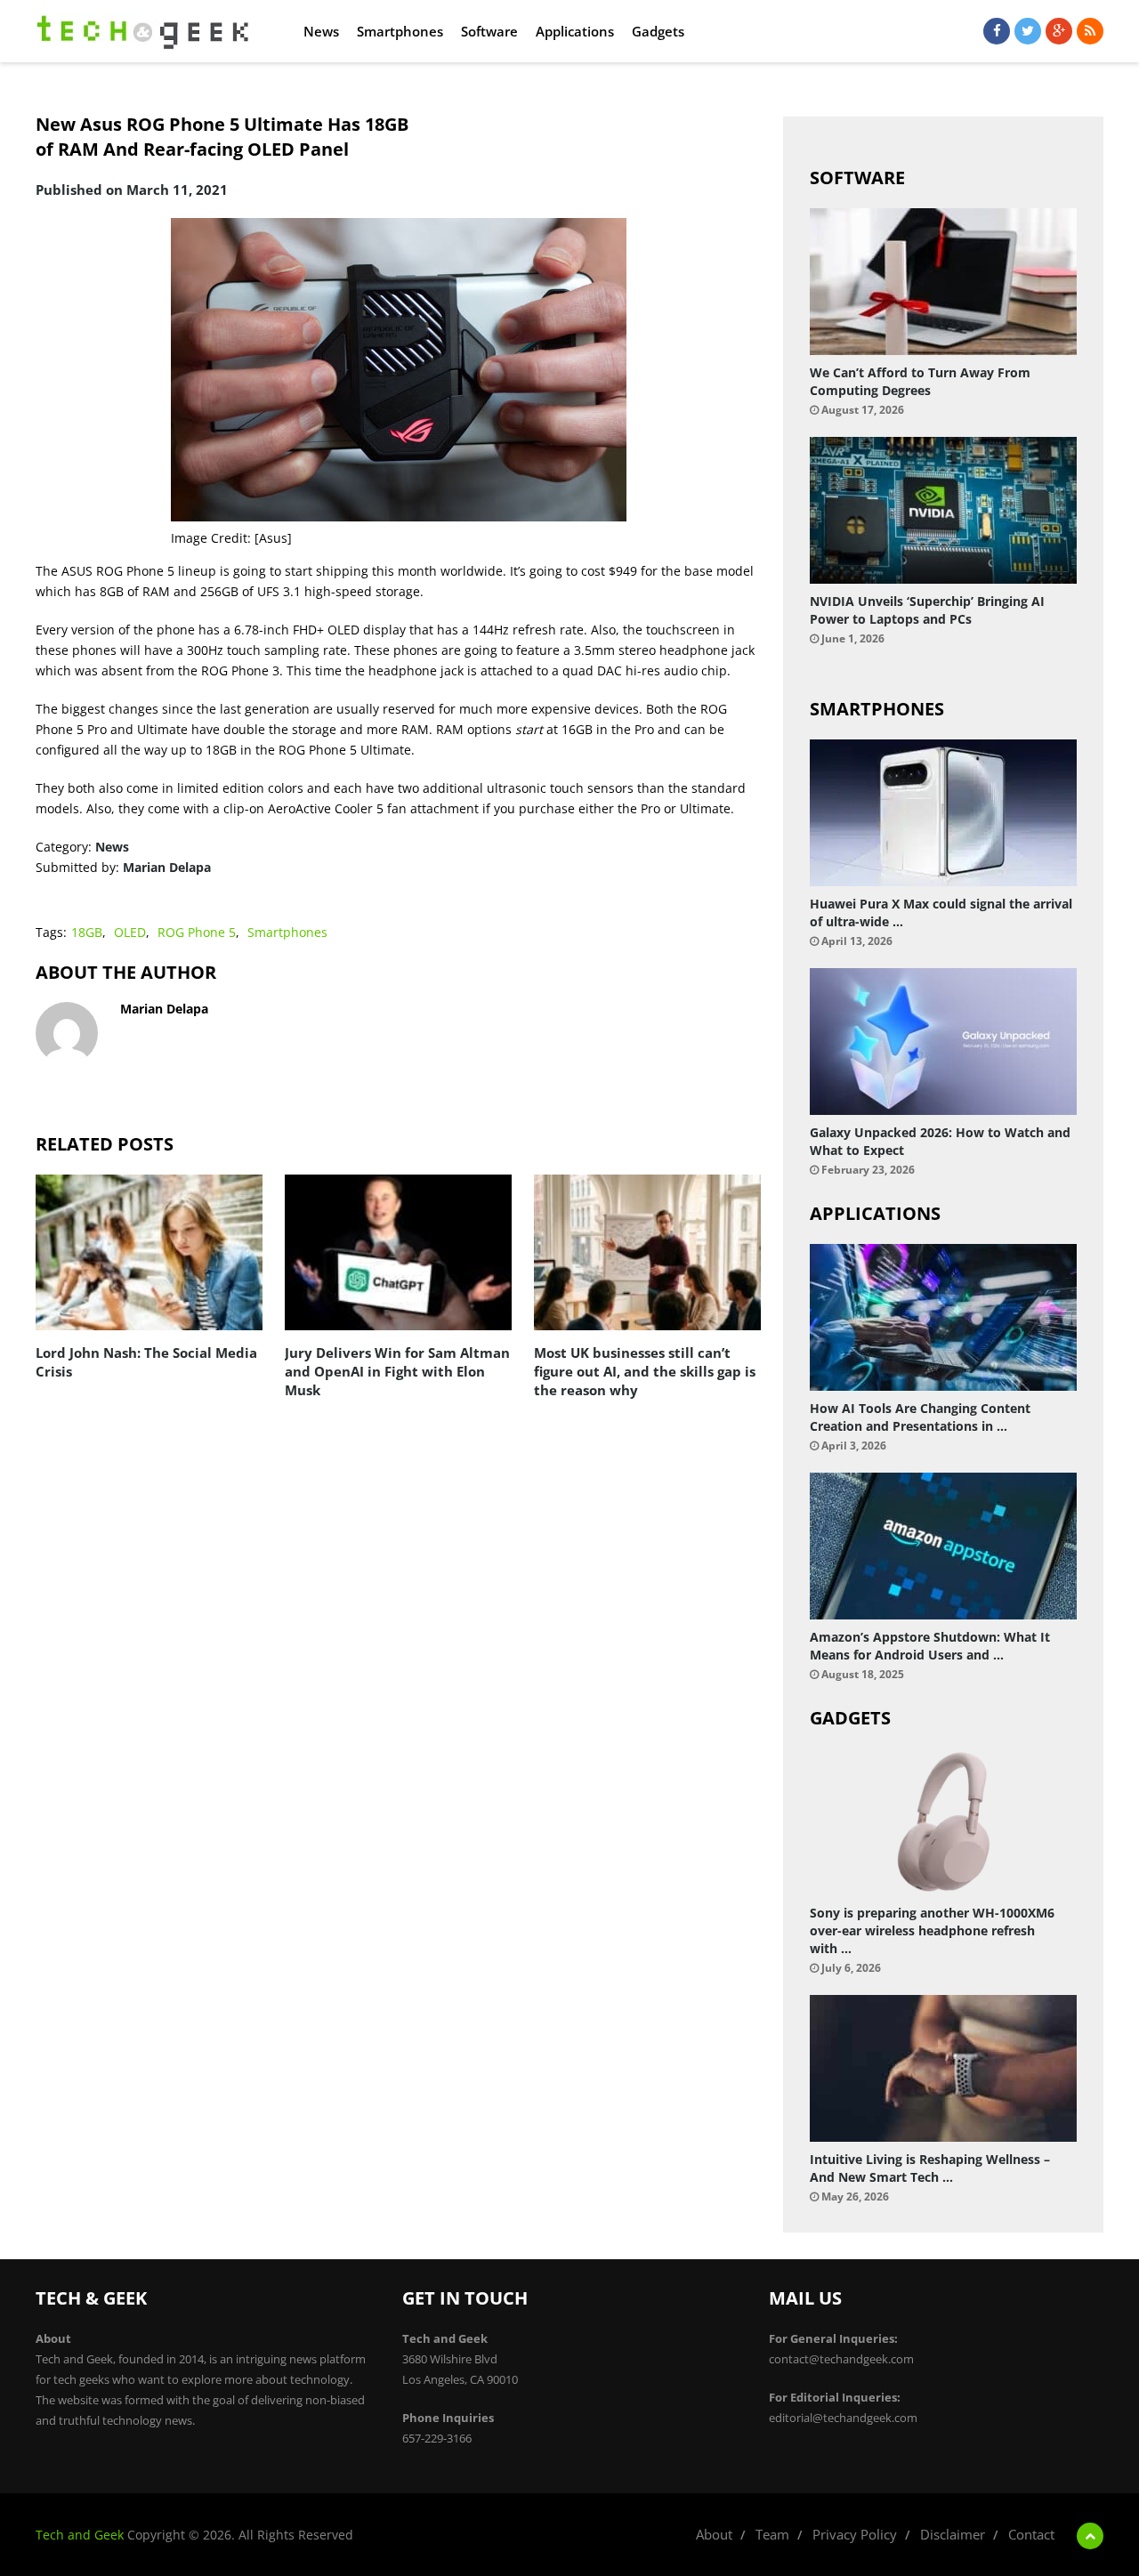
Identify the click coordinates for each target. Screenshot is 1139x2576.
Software (489, 31)
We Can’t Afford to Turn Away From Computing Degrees (920, 381)
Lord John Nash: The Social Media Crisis (146, 1362)
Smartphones (400, 31)
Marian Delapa (167, 867)
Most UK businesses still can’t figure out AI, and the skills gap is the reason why (645, 1371)
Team (772, 2534)
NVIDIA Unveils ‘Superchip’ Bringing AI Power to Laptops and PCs (927, 610)
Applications (575, 31)
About (714, 2534)
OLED (130, 932)
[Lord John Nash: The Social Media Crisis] (149, 1252)
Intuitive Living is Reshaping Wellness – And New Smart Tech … (930, 2168)
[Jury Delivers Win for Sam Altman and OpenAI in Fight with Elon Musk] (398, 1252)
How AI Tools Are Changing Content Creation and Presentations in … (920, 1417)
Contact (1031, 2534)
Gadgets (658, 31)
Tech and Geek (80, 2535)
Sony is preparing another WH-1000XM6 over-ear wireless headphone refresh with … (932, 1930)
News (321, 31)
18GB (87, 932)
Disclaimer (953, 2534)
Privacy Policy (855, 2534)
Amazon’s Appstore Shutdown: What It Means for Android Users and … (930, 1646)
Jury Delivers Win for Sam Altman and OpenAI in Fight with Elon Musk (397, 1371)
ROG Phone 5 (197, 932)
